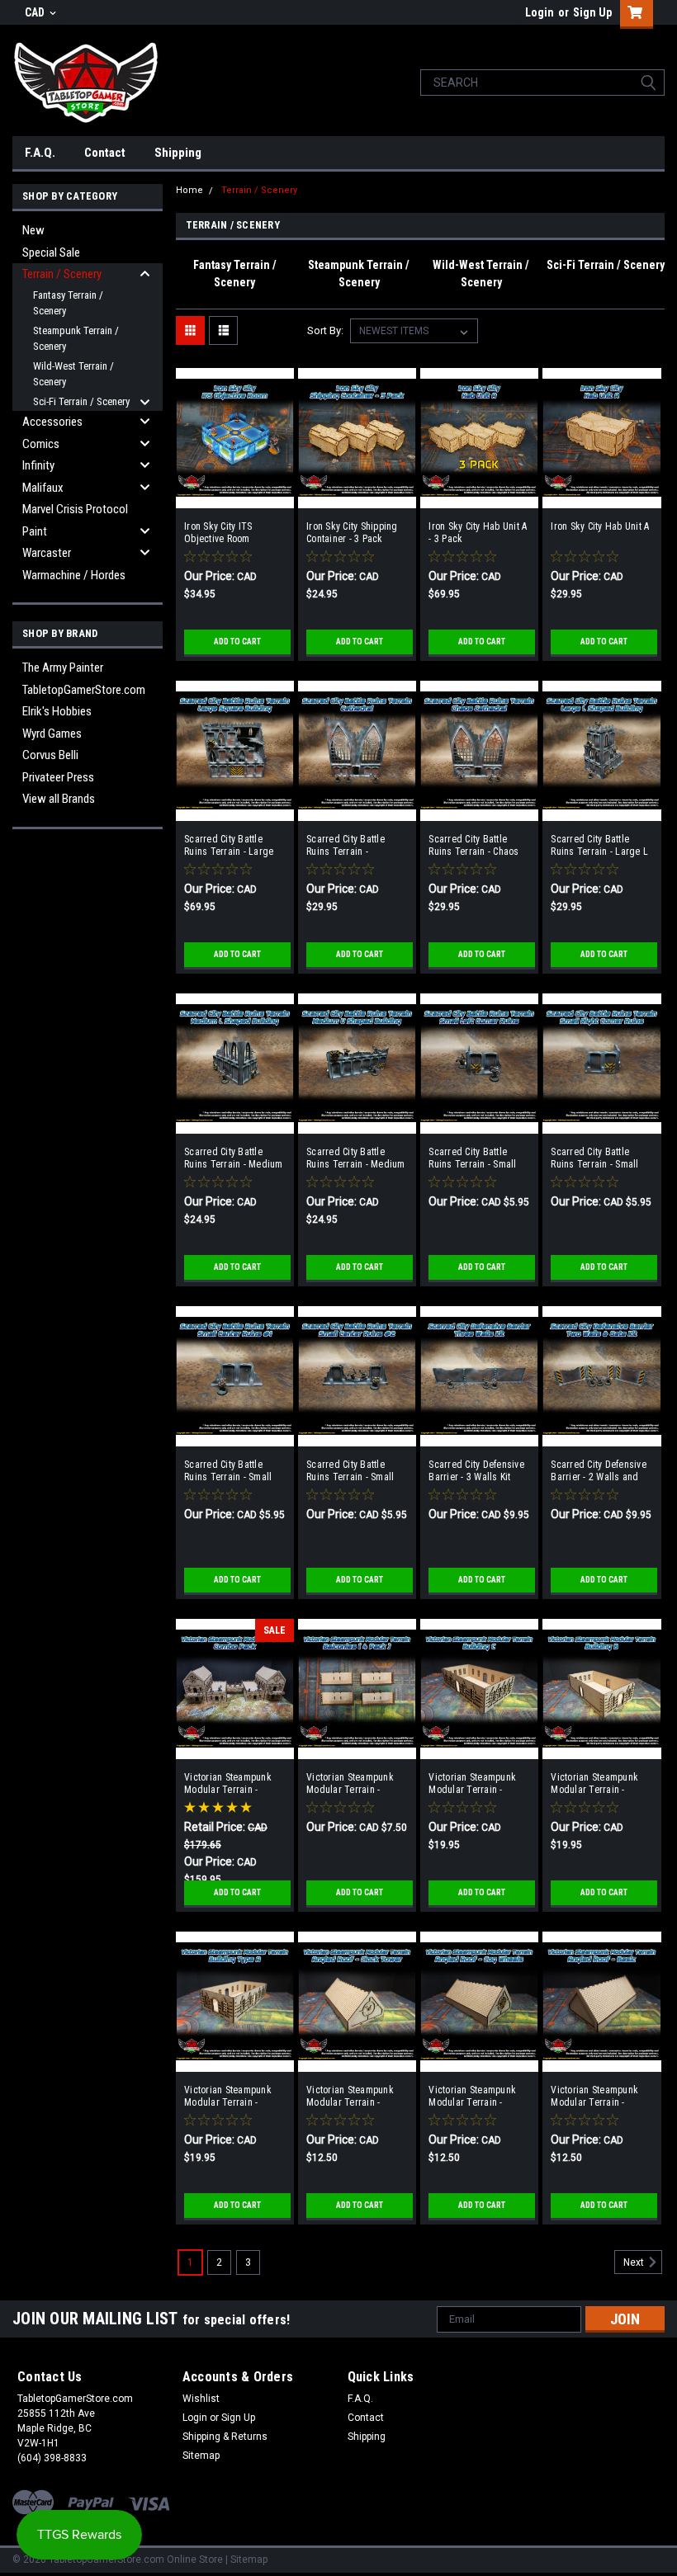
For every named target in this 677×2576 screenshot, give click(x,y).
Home (189, 190)
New (33, 230)
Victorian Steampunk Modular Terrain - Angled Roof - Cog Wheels (472, 2097)
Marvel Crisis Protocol (75, 509)
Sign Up (592, 12)
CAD (36, 12)
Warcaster (47, 553)
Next (635, 2262)
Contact (105, 153)
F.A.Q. (40, 153)
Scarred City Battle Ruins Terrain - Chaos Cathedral (473, 846)
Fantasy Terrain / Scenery (68, 303)
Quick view (235, 496)
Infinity (38, 465)
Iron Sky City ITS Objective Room (218, 533)
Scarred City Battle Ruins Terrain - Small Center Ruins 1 (228, 1471)
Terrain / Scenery (62, 274)
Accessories (52, 422)
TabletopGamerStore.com (84, 690)
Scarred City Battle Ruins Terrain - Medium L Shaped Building (234, 1158)
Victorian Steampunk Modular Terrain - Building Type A (228, 2097)
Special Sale (51, 252)
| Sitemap (246, 2559)
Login (540, 12)
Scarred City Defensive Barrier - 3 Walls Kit (476, 1471)
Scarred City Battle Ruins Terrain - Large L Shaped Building (599, 846)
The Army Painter (63, 668)
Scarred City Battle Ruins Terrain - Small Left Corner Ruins (472, 1158)
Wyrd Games (52, 734)
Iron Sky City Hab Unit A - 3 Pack (478, 533)
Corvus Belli (50, 755)
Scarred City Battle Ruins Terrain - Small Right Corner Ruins (594, 1158)
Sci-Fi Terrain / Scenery (81, 401)
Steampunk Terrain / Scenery (76, 339)
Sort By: (325, 330)
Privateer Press (58, 777)
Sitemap (201, 2456)
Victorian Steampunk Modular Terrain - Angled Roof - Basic (594, 2097)
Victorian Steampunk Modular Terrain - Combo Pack (228, 1784)
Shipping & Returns (225, 2437)
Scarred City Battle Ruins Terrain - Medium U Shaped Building (356, 1158)
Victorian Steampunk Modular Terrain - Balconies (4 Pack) (350, 1784)
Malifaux (43, 488)
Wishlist (201, 2399)
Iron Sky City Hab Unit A (600, 526)
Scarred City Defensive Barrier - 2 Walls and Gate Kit (599, 1471)
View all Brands (59, 799)
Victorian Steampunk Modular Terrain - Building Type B (594, 1784)
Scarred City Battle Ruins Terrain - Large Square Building (229, 846)
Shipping (178, 153)
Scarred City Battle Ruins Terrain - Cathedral (346, 846)
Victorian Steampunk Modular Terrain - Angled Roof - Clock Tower (350, 2097)
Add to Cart (237, 642)
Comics (41, 444)
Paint (35, 531)
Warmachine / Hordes (74, 575)
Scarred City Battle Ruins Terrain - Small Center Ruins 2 (350, 1471)
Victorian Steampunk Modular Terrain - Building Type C (472, 1784)
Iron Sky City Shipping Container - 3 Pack (352, 533)
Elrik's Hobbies (57, 711)
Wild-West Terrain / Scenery (73, 374)
